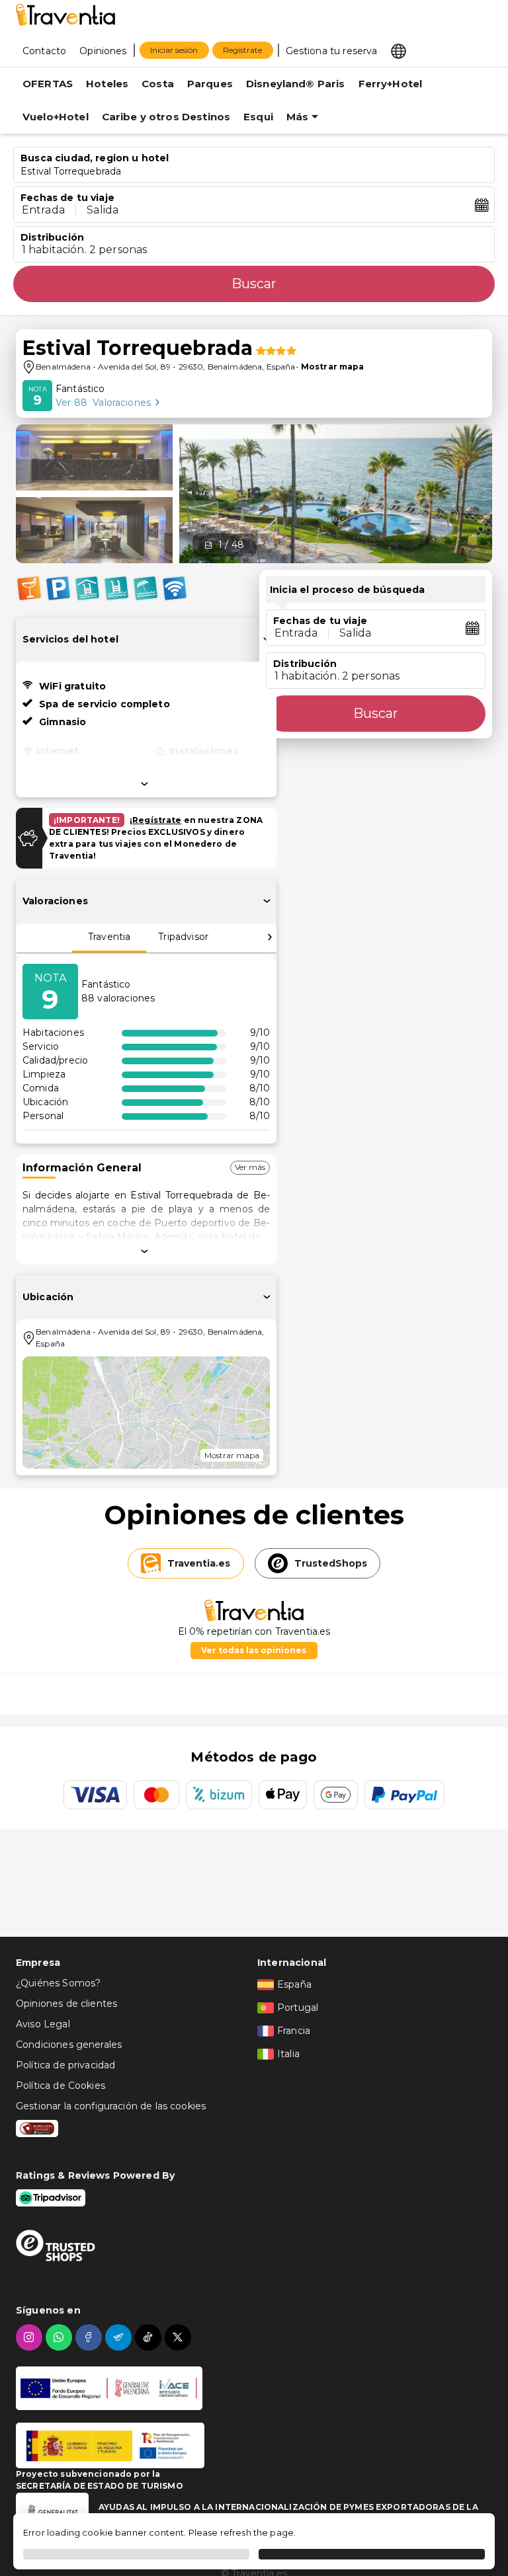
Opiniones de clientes (66, 2004)
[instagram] (31, 2337)
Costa (158, 84)
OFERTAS (48, 84)
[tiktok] (150, 2337)
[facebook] (90, 2337)
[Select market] (399, 50)
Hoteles (107, 84)
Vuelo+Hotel (56, 117)
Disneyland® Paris (296, 84)
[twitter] (180, 2337)
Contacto (44, 51)
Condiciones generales (69, 2045)
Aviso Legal (43, 2024)
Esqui (258, 117)
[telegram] (120, 2337)
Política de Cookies (61, 2086)
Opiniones (103, 51)
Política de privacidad (65, 2065)
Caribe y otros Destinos (166, 117)
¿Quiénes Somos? (58, 1983)
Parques (210, 84)
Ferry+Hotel (391, 84)
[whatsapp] (61, 2337)
